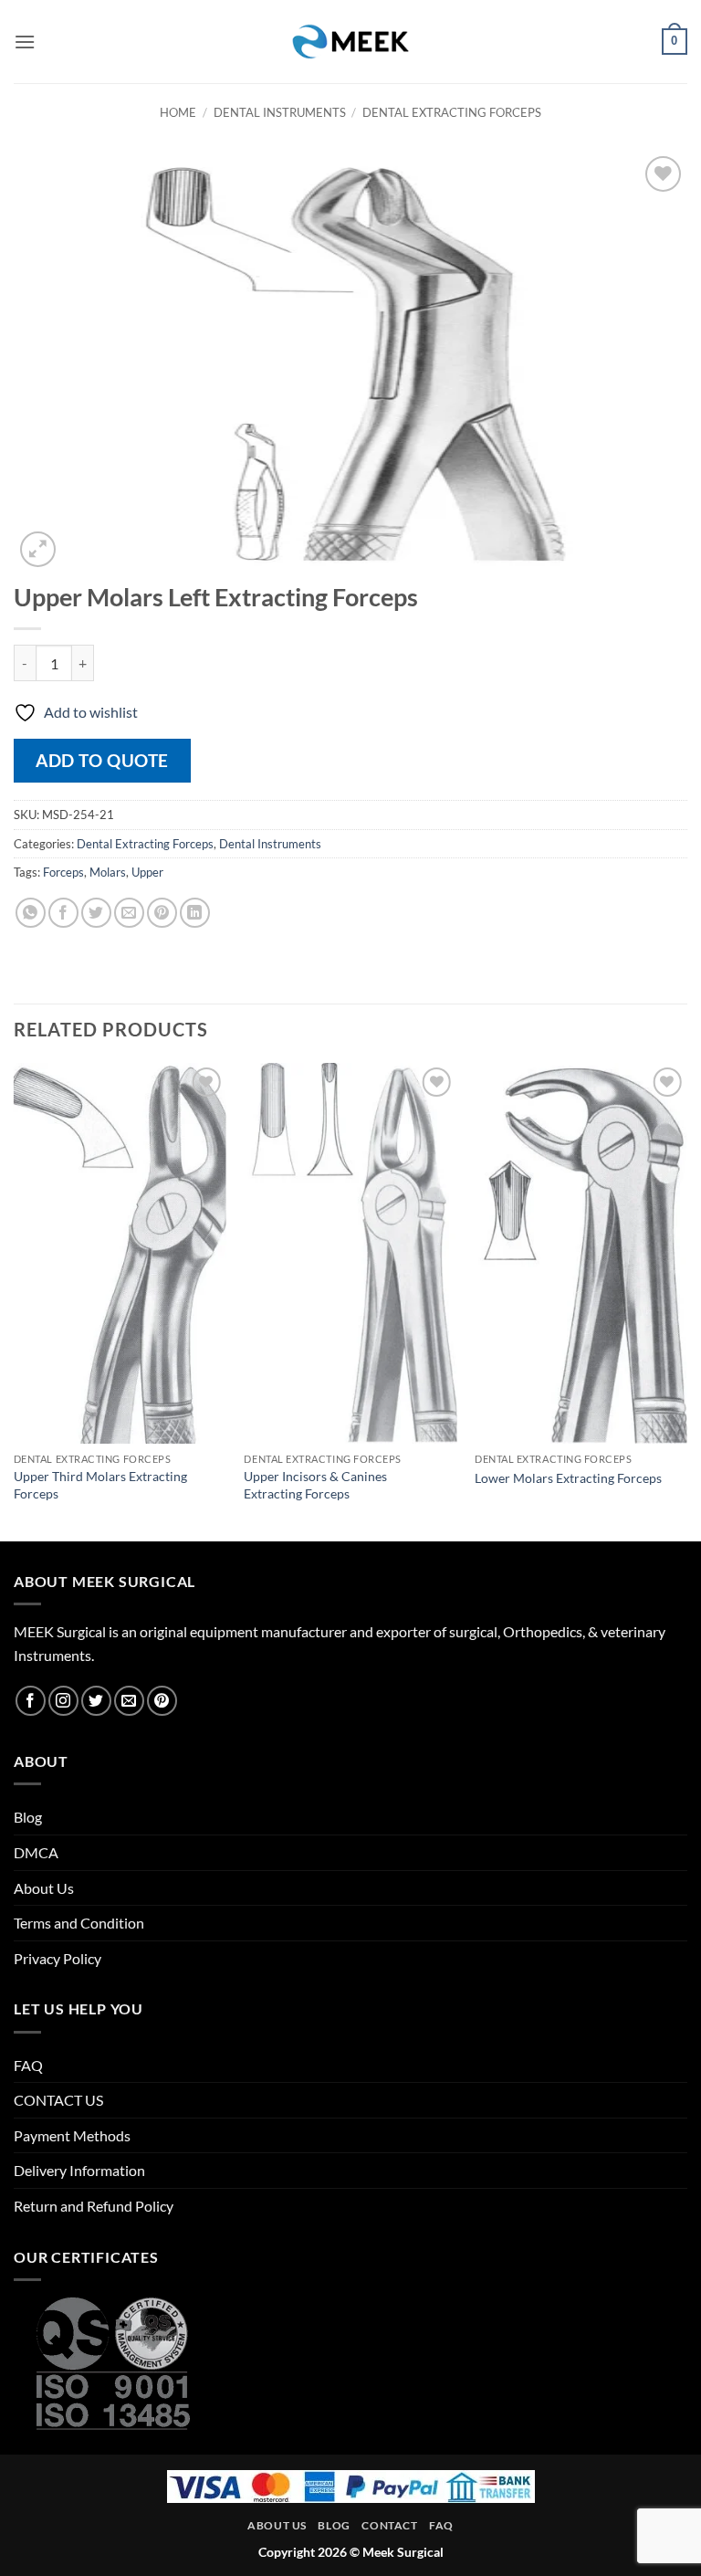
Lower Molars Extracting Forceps (568, 1478)
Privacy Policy (58, 1958)
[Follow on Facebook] (31, 1701)
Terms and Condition (79, 1923)
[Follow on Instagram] (63, 1701)
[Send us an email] (129, 1701)
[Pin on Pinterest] (162, 913)
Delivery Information (79, 2170)
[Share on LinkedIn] (195, 913)
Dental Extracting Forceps (452, 112)
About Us (44, 1888)
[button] (25, 42)
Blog (28, 1817)
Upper (147, 872)
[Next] (686, 1300)
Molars (108, 872)
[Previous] (15, 1300)
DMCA (36, 1852)
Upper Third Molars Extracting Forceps (100, 1485)
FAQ (28, 2065)
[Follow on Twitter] (96, 1701)
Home (178, 112)
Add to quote (102, 760)
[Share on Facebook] (63, 913)
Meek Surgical (403, 2552)
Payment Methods (72, 2135)
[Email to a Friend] (129, 913)
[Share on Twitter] (96, 913)
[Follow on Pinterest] (162, 1701)
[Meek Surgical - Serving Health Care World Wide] (350, 41)
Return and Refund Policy (94, 2206)
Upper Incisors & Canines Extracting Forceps (315, 1485)
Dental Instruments (280, 112)
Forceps (63, 872)
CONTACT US (58, 2100)
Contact (389, 2525)
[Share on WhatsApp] (31, 913)
